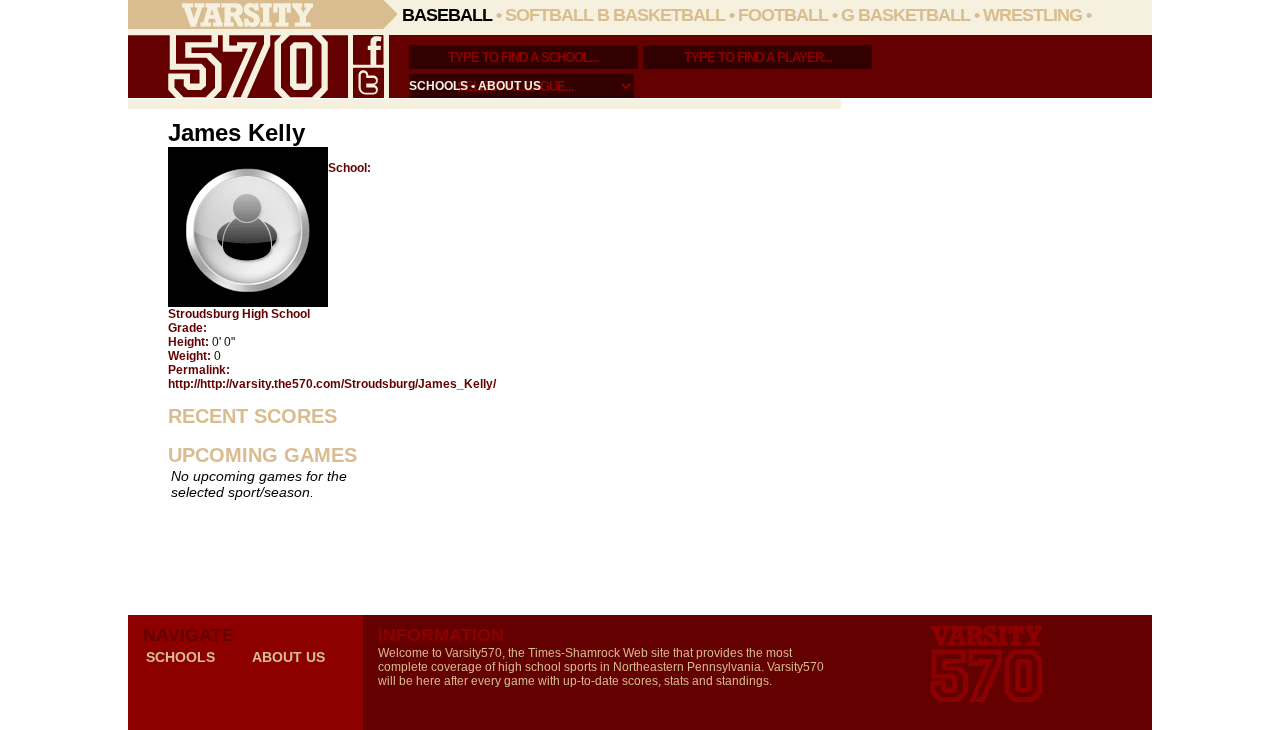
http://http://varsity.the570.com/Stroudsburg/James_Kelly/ (332, 384)
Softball (549, 15)
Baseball (447, 15)
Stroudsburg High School (239, 314)
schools (438, 86)
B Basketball (661, 15)
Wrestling (1032, 15)
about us (509, 86)
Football (783, 15)
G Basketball (905, 15)
